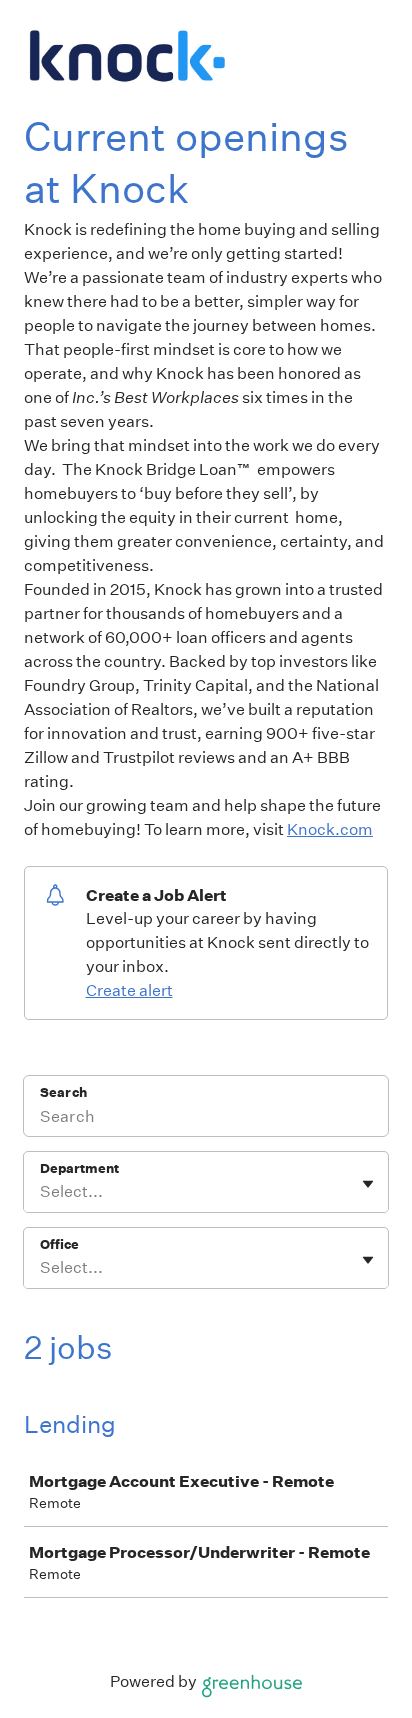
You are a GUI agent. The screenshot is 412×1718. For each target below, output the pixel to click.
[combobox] (41, 1192)
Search (63, 1092)
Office (59, 1244)
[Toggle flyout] (368, 1184)
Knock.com (330, 829)
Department (79, 1168)
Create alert (129, 990)
